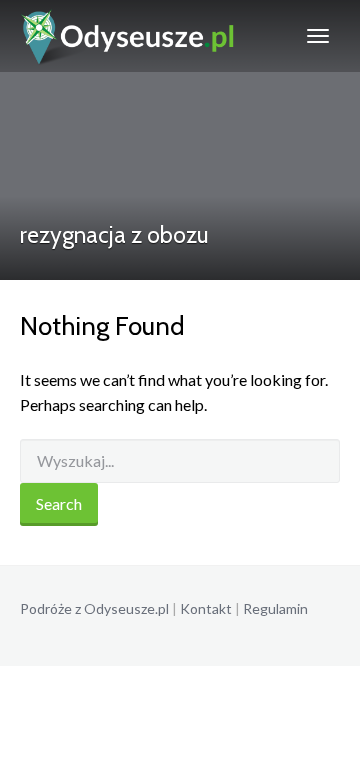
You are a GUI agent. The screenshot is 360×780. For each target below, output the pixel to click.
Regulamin (275, 608)
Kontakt (206, 608)
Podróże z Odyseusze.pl (94, 608)
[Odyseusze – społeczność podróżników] (128, 36)
